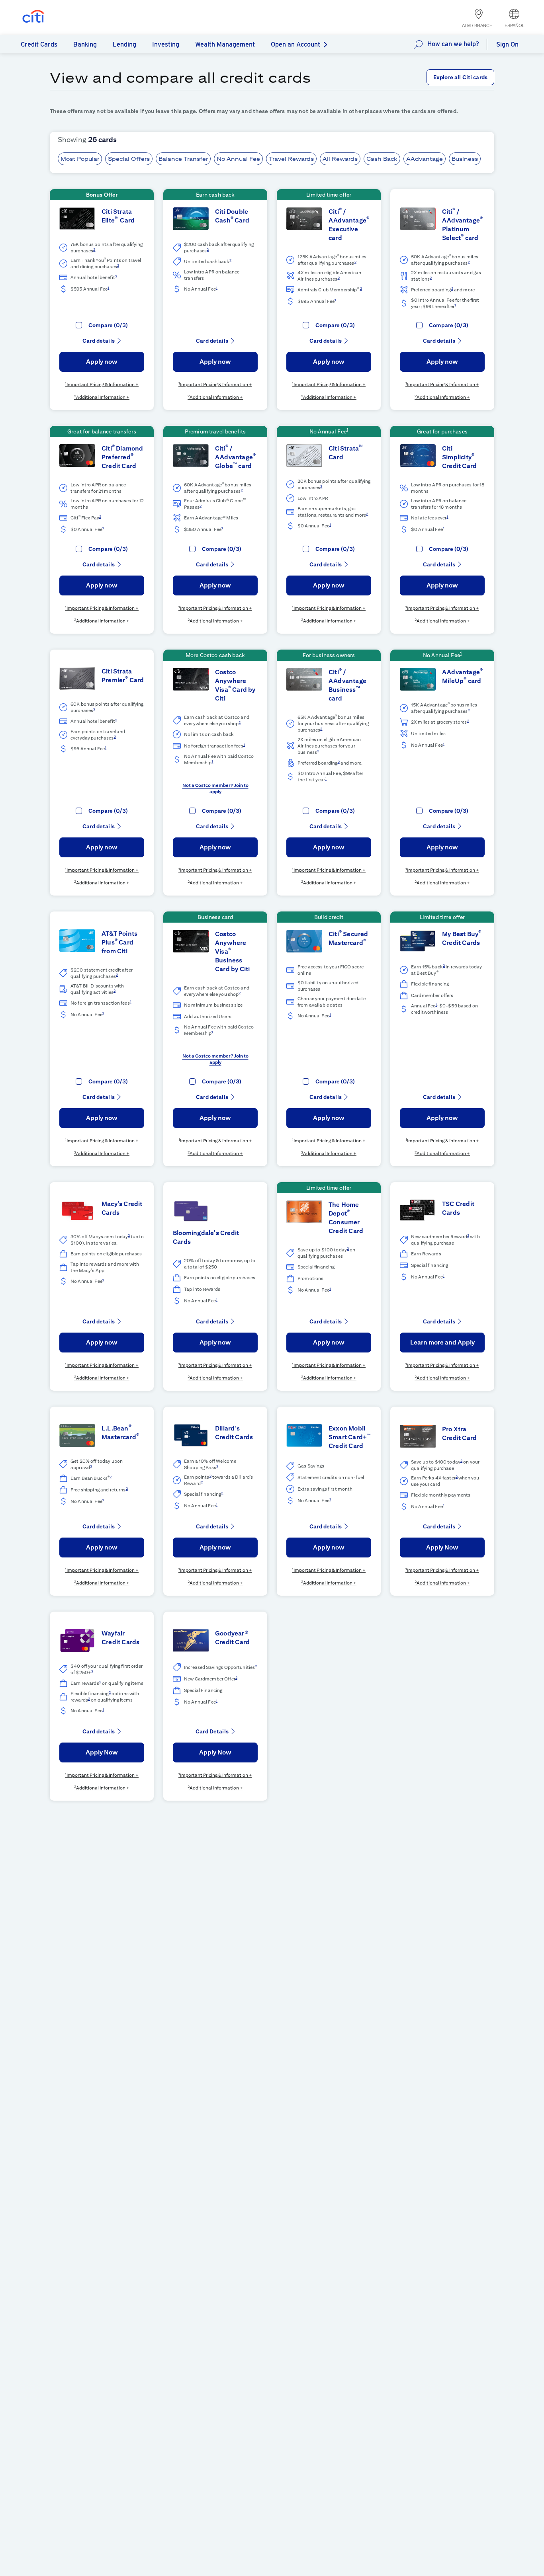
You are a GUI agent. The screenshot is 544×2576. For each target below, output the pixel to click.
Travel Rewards (291, 159)
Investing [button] (166, 44)
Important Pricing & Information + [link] (103, 384)
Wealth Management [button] (225, 44)
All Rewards (340, 159)
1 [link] (108, 288)
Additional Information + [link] (103, 397)
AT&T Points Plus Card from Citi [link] (119, 942)
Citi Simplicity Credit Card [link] (459, 457)
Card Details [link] (212, 1731)
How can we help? (453, 44)
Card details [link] (99, 341)
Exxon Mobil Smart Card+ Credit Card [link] (350, 1437)
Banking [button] (85, 44)
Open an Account (295, 44)
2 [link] (94, 249)
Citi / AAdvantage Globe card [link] (235, 457)
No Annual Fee (238, 159)
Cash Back (382, 159)
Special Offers (129, 159)
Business (465, 159)
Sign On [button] (507, 44)
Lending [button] (124, 44)
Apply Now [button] (442, 1547)
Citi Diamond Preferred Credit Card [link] (122, 457)
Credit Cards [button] (39, 44)
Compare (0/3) (108, 325)
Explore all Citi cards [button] (460, 77)
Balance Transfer (183, 159)
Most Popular (80, 159)
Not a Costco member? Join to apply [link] (215, 788)
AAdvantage (425, 159)
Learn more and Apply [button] (442, 1342)
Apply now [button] (102, 362)
